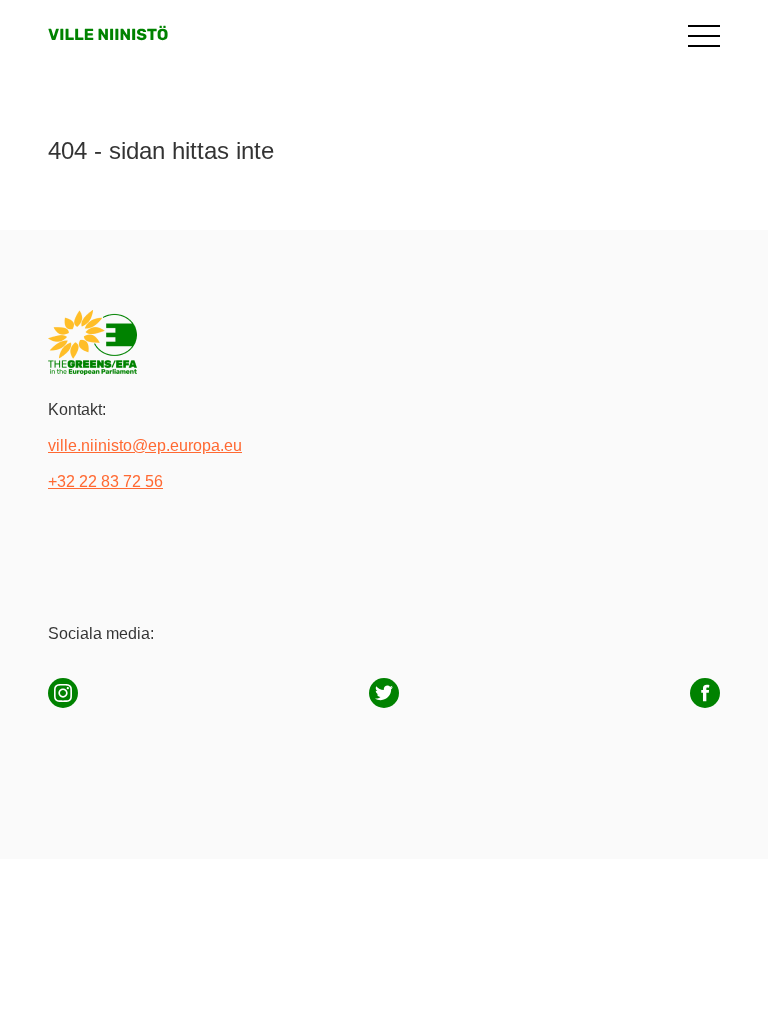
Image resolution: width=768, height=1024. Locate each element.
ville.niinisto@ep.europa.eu (145, 445)
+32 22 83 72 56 (105, 481)
